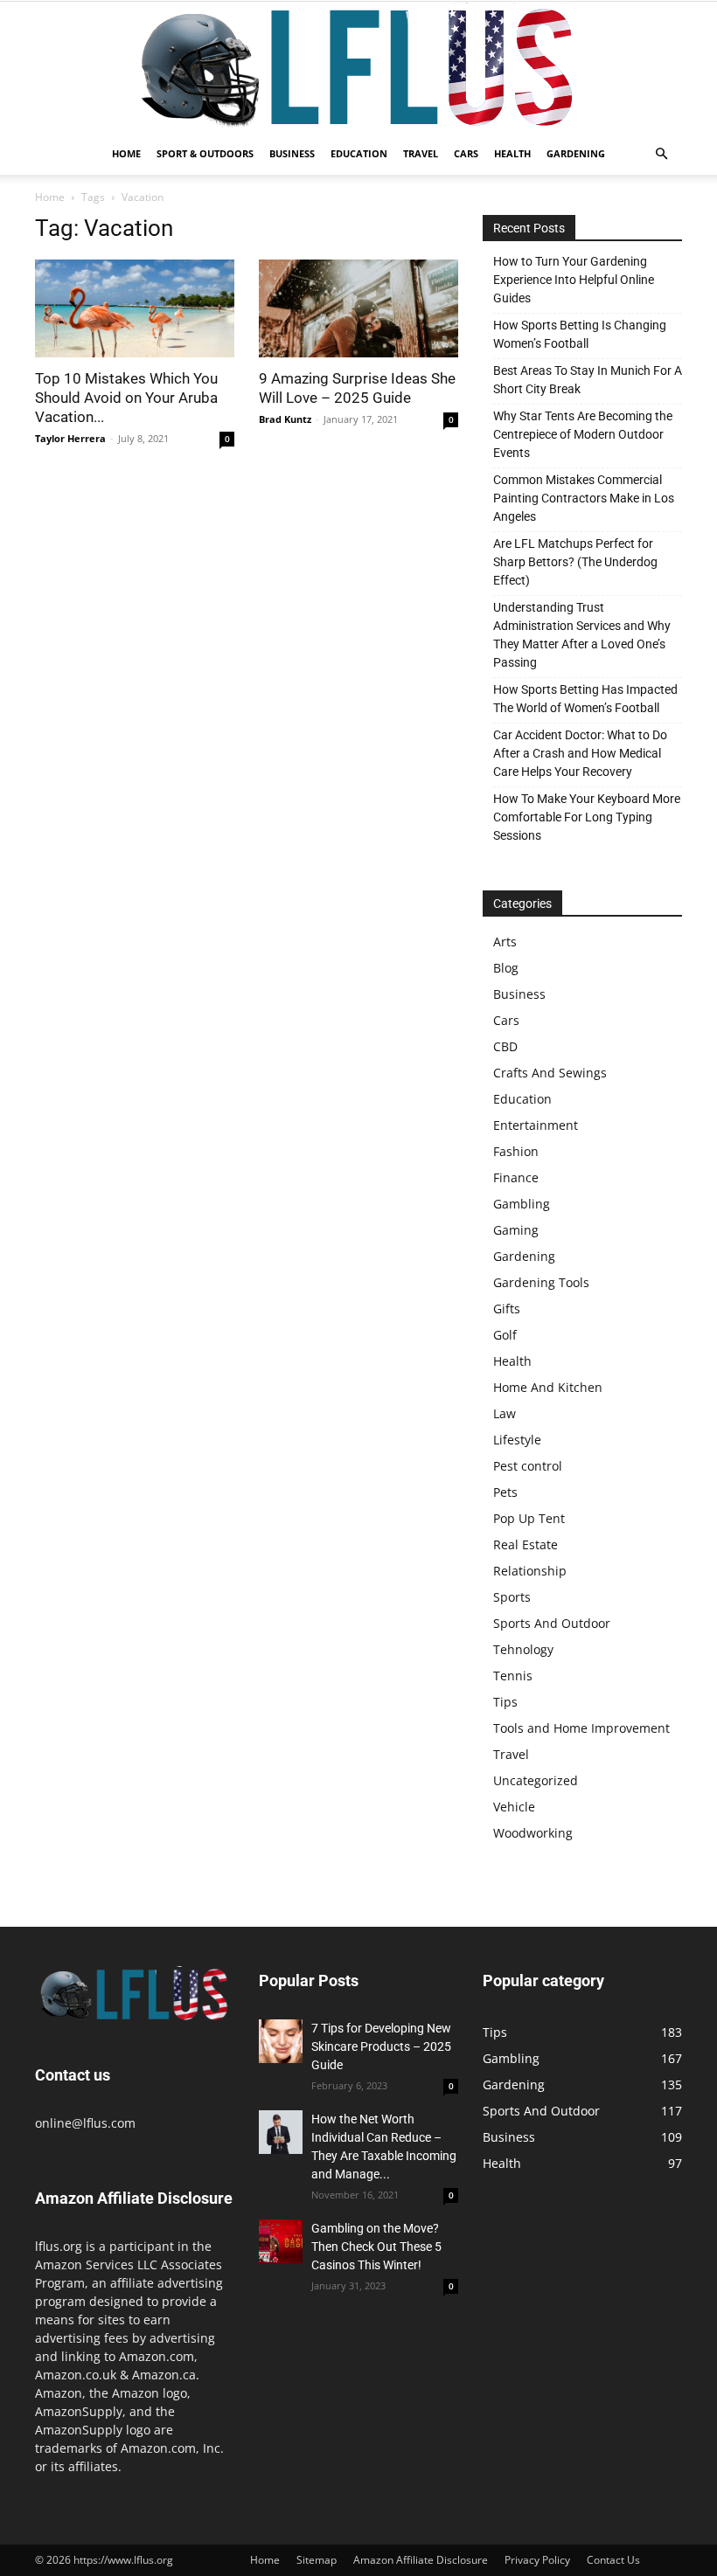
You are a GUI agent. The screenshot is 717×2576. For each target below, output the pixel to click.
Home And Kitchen (548, 1387)
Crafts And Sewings (550, 1073)
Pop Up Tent (529, 1518)
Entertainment (536, 1125)
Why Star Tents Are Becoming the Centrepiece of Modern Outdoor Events (583, 434)
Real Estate (526, 1544)
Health (512, 153)
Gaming (516, 1230)
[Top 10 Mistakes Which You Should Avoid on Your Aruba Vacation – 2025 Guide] (135, 308)
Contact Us (613, 2560)
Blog (506, 968)
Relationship (530, 1571)
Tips (505, 1702)
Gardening (576, 153)
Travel (421, 153)
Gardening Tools (541, 1282)
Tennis (513, 1676)
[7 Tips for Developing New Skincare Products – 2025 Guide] (281, 2041)
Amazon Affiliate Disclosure (421, 2560)
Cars (466, 153)
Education (359, 153)
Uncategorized (536, 1780)
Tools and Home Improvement (581, 1728)
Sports (512, 1597)
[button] (661, 154)
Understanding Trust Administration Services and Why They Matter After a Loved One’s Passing (582, 635)
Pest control (528, 1466)
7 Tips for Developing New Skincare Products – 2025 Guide (381, 2046)
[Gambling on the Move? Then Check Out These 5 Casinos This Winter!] (281, 2241)
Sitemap (317, 2560)
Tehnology (523, 1649)
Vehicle (514, 1807)
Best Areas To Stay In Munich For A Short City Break (588, 380)
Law (505, 1413)
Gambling (522, 1204)
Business (292, 153)
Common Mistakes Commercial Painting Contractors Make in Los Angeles (584, 498)
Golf (505, 1335)
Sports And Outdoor (552, 1623)
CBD (505, 1046)
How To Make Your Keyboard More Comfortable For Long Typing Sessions (587, 817)
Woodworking (533, 1833)
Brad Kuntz (285, 419)
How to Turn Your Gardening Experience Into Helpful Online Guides (574, 280)
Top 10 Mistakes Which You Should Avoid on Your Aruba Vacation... (126, 398)
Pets (505, 1492)
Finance (516, 1177)
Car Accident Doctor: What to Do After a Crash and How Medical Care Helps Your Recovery (580, 753)
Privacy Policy (537, 2560)
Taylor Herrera (70, 438)
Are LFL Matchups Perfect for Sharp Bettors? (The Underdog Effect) (575, 562)
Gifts (507, 1309)
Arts (505, 942)
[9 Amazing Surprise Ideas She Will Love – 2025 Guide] (358, 308)
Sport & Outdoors (205, 153)
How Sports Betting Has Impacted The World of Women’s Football (585, 699)
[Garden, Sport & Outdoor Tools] (358, 67)
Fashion (516, 1151)
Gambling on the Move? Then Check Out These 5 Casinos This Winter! (376, 2247)
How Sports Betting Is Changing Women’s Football (580, 334)
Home (126, 153)
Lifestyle (517, 1440)
